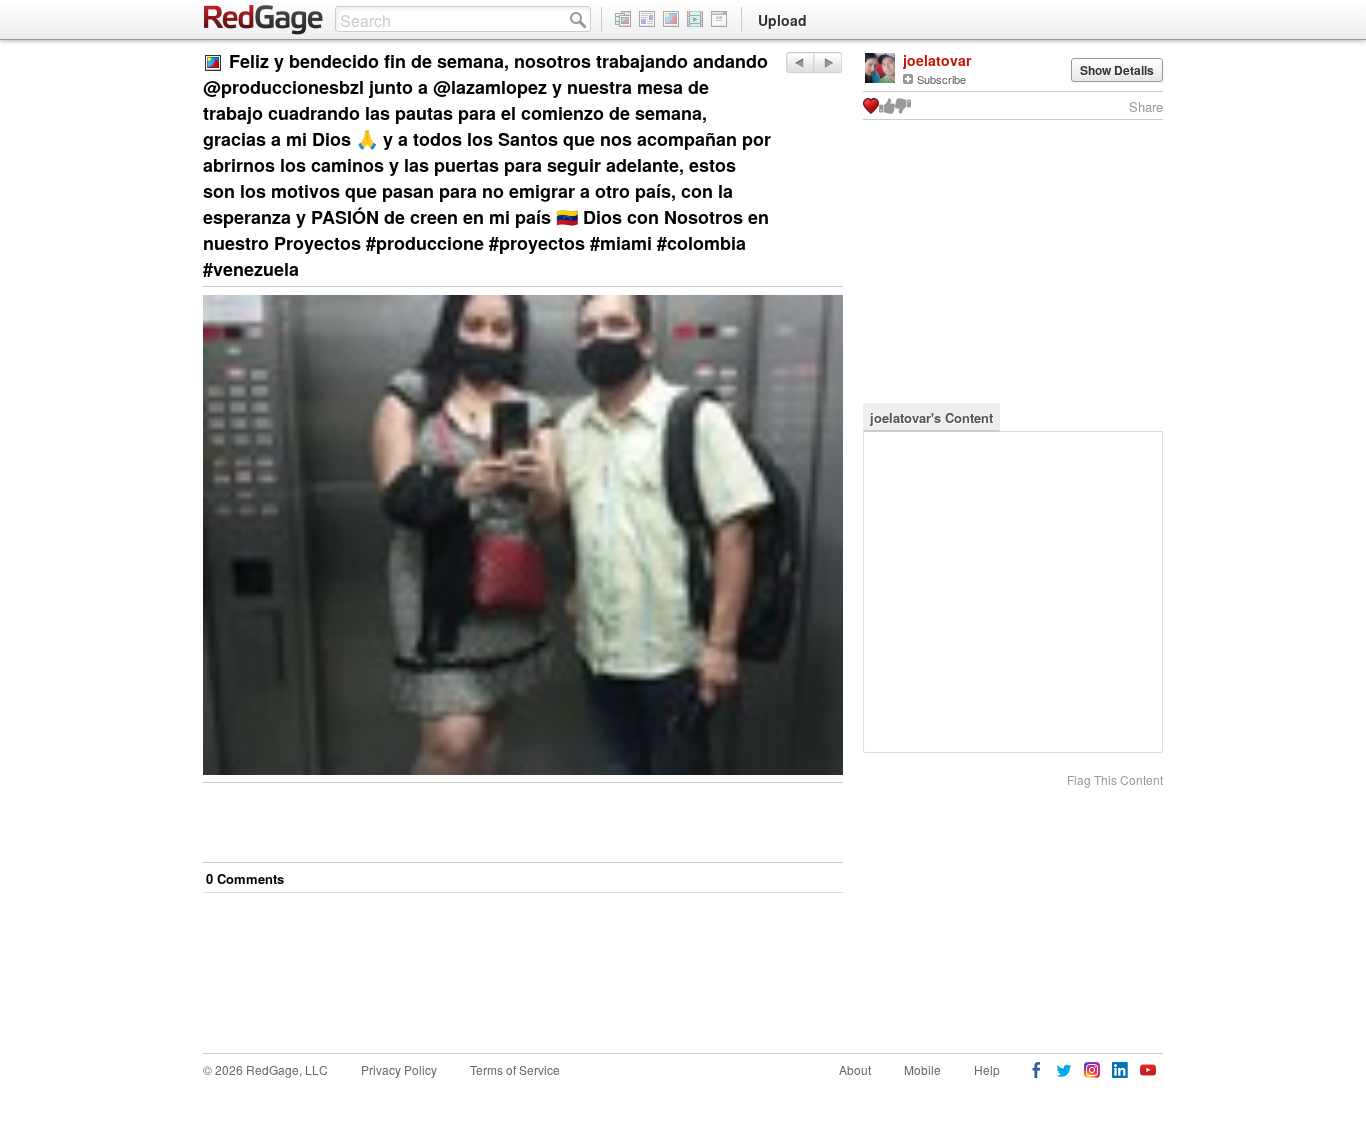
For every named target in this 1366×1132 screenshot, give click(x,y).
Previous (827, 62)
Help (987, 1069)
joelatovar (937, 60)
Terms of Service (515, 1069)
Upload (782, 20)
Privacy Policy (399, 1069)
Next (799, 62)
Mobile (922, 1069)
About (855, 1069)
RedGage (264, 20)
